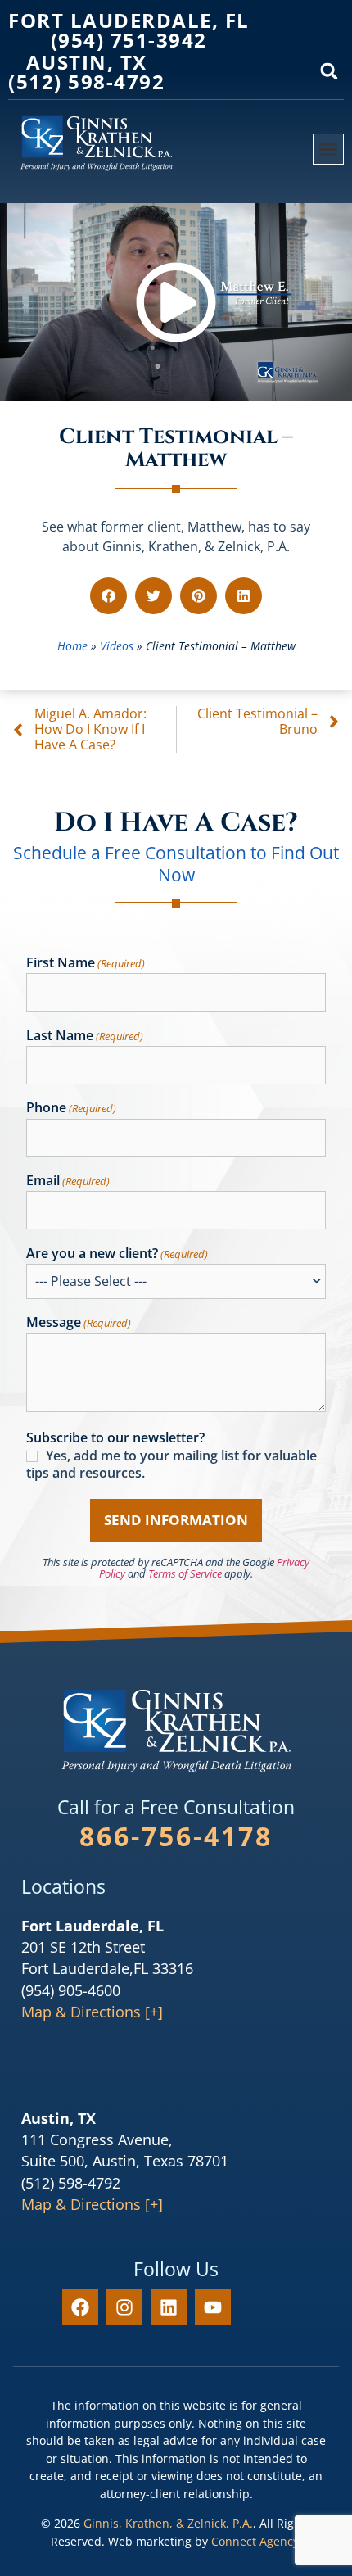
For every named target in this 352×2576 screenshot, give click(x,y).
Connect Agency (255, 2541)
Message (79, 1323)
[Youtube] (213, 2307)
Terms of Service (185, 1573)
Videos (117, 646)
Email (68, 1181)
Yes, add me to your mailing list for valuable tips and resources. (171, 1465)
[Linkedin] (169, 2307)
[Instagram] (124, 2307)
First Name (86, 963)
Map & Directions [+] (92, 2012)
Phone (71, 1108)
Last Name (85, 1036)
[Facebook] (80, 2307)
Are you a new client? (117, 1254)
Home (72, 646)
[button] (329, 71)
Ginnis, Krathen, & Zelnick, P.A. (168, 2523)
